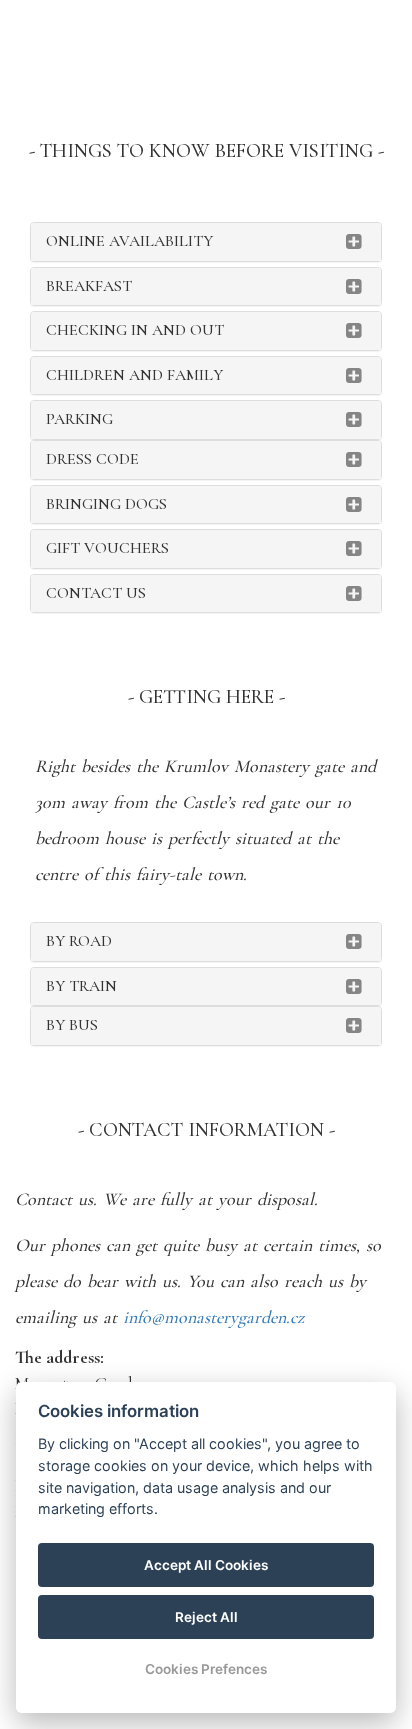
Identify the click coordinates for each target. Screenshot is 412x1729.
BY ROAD (79, 941)
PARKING (79, 419)
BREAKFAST (89, 286)
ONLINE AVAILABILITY (129, 241)
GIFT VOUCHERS (107, 548)
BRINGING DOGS (106, 504)
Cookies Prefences (206, 1669)
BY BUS (72, 1025)
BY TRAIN (81, 986)
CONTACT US (96, 593)
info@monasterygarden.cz (213, 1317)
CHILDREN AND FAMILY (134, 375)
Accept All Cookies (206, 1565)
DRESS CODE (92, 459)
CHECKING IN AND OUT (135, 330)
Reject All (206, 1617)
